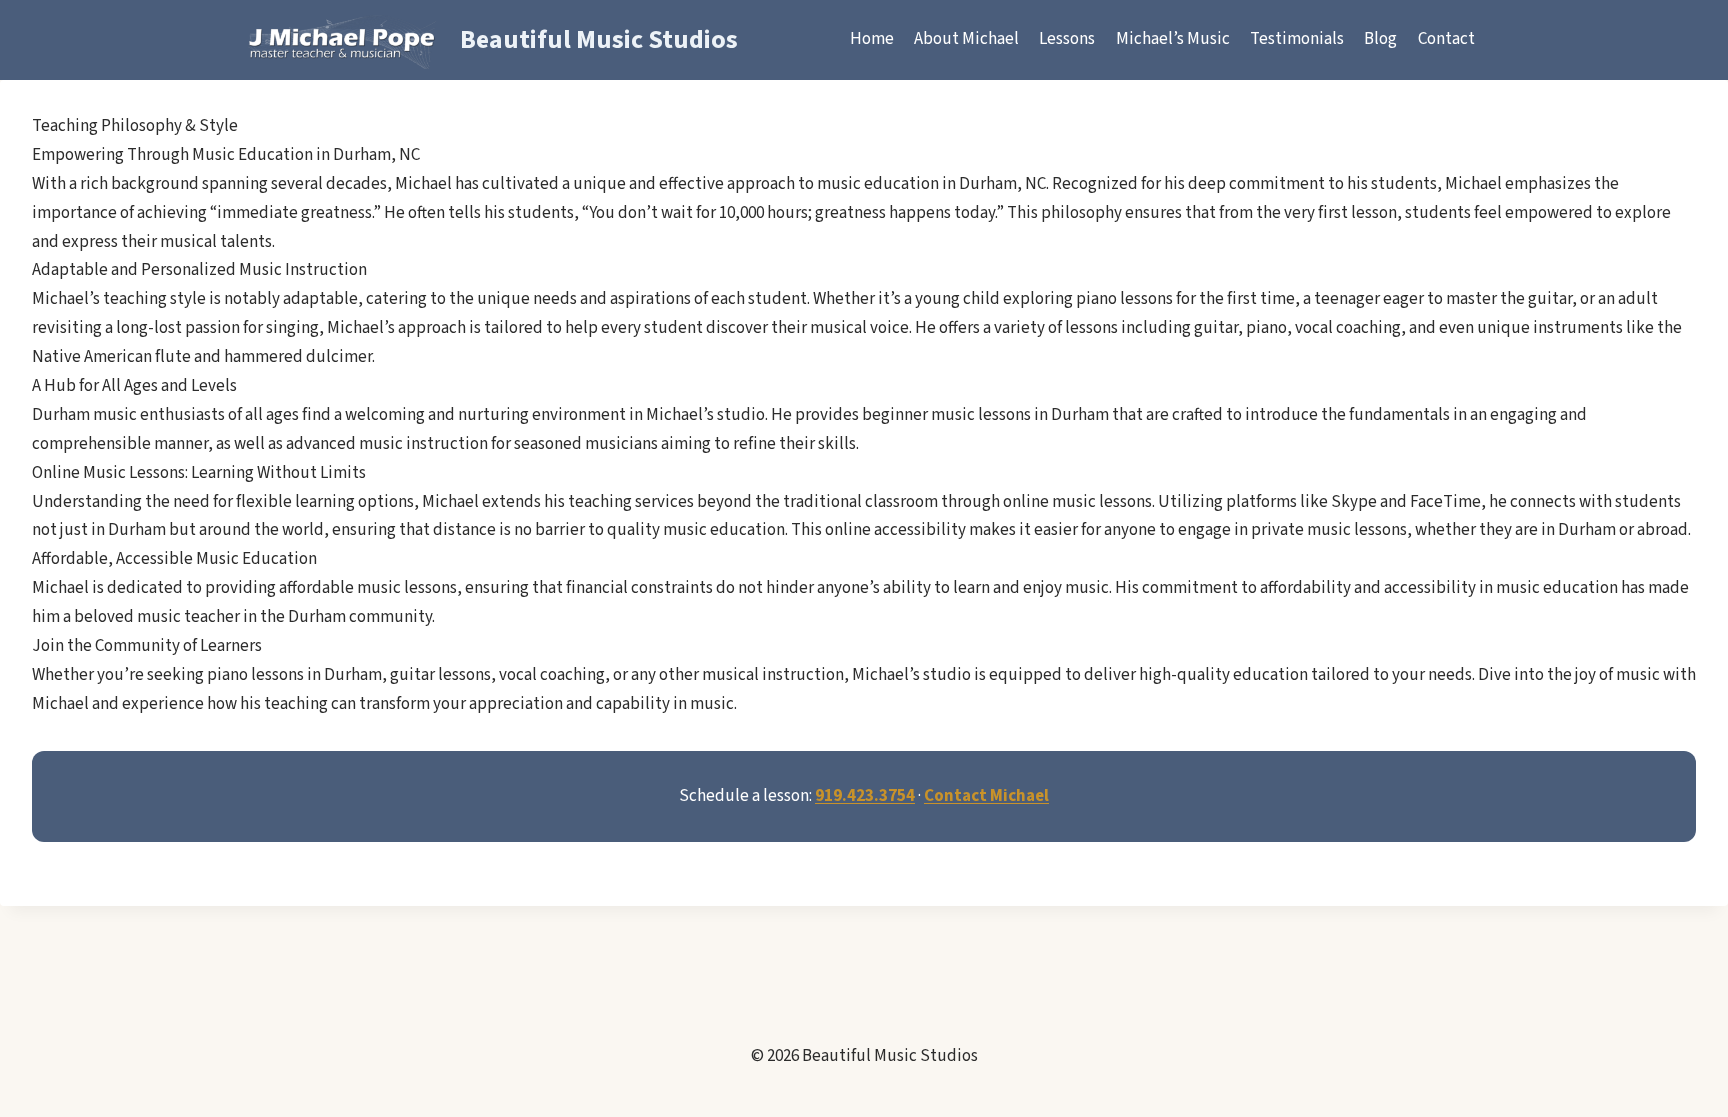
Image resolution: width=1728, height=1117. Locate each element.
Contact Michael (986, 796)
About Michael (966, 39)
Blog (1380, 39)
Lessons (1067, 39)
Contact (1446, 39)
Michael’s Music (1173, 39)
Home (872, 39)
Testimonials (1297, 39)
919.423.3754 (865, 796)
